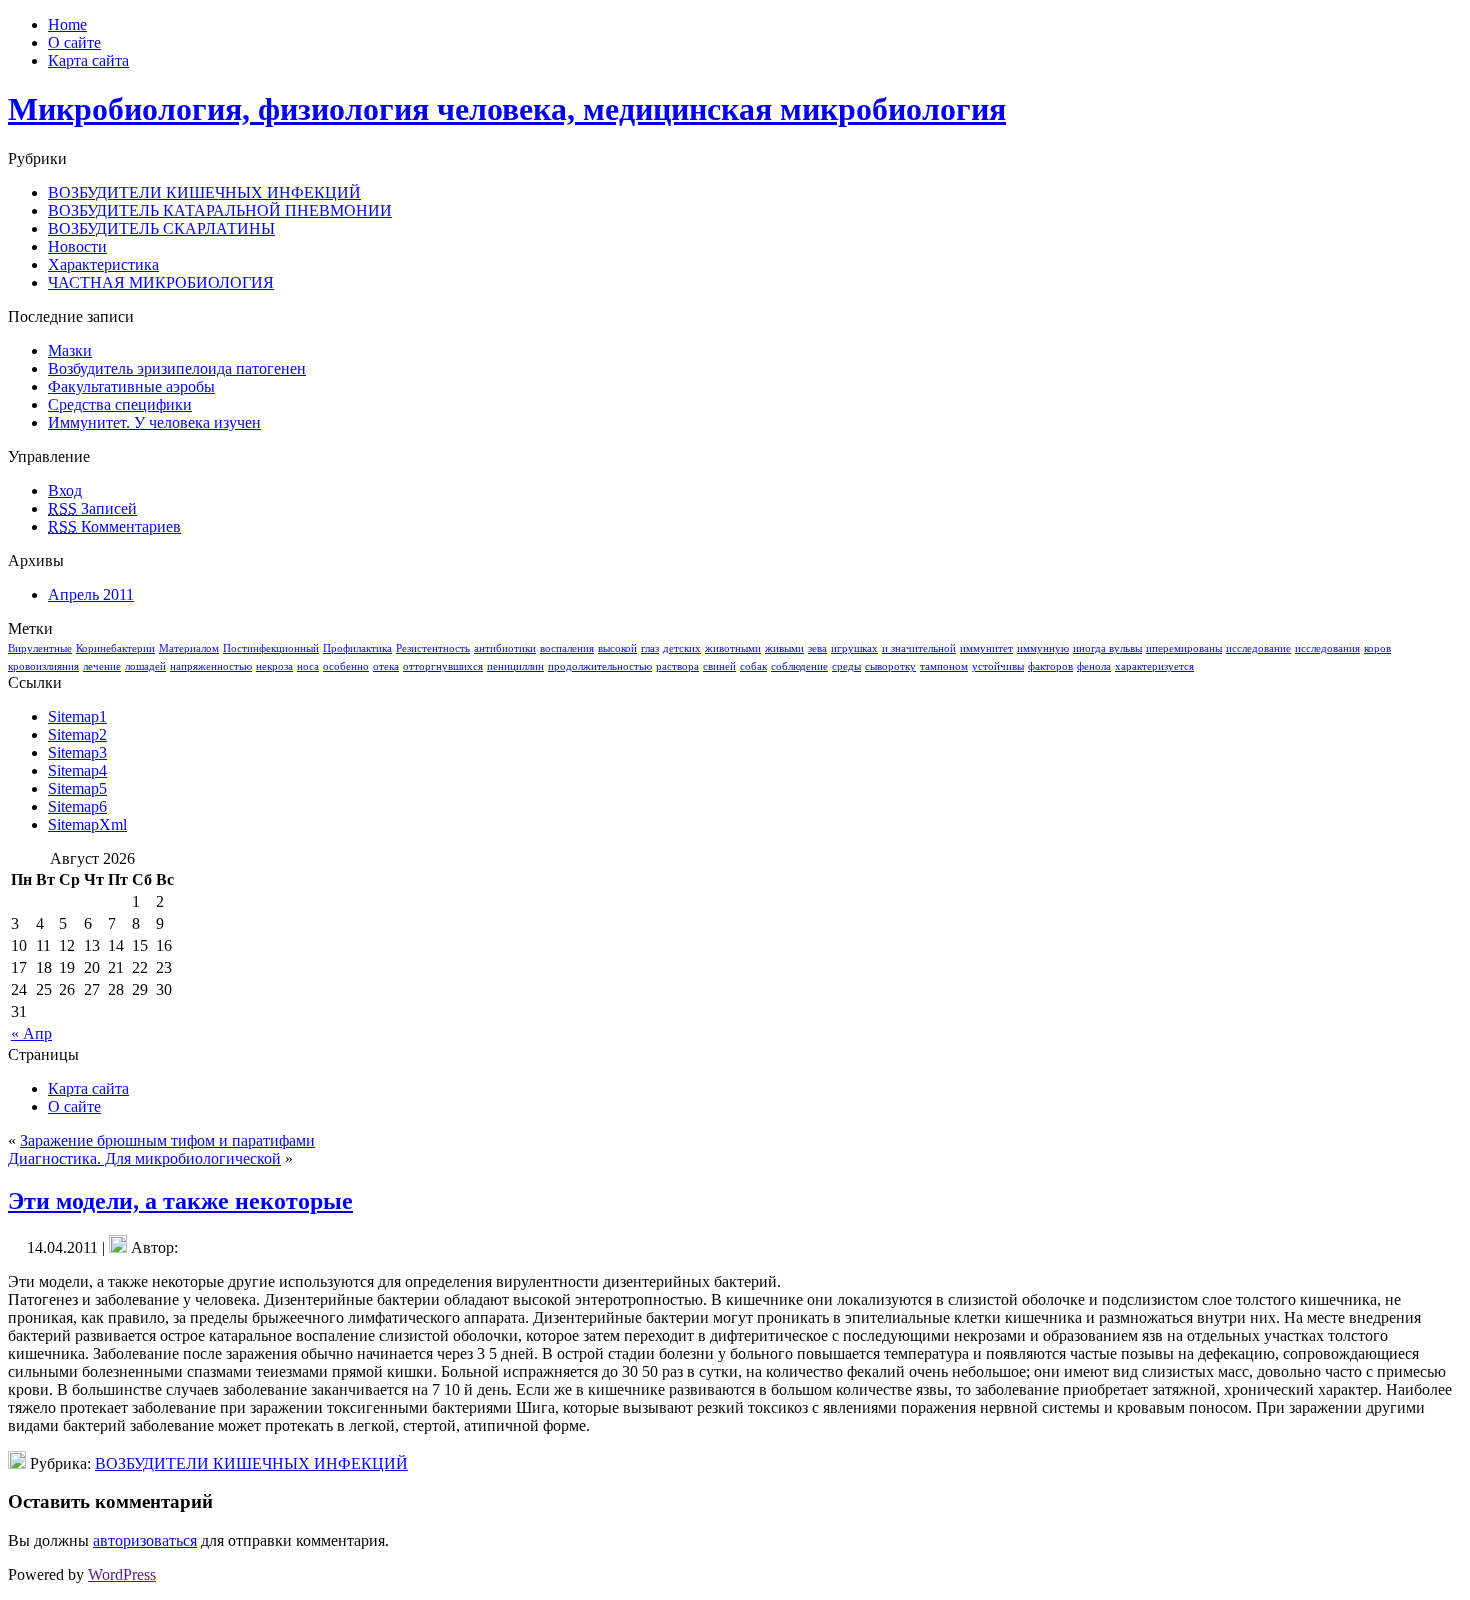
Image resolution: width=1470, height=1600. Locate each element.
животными (733, 648)
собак (753, 666)
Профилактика (357, 648)
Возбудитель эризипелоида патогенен (177, 368)
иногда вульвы (1107, 648)
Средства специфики (120, 404)
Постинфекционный (271, 648)
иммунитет (986, 648)
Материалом (189, 648)
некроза (274, 666)
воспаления (567, 648)
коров (1377, 648)
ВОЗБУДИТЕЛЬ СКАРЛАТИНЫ (161, 228)
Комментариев (114, 526)
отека (386, 666)
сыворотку (890, 666)
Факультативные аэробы (131, 386)
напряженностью (211, 666)
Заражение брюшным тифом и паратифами (167, 1140)
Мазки (70, 350)
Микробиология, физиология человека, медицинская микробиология (507, 109)
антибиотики (505, 648)
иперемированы (1184, 648)
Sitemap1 (77, 716)
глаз (650, 648)
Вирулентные (40, 648)
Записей (92, 508)
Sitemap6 (77, 806)
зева (817, 648)
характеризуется (1154, 666)
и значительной (919, 648)
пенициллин (515, 666)
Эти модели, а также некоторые (180, 1201)
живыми (784, 648)
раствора (677, 666)
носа (308, 666)
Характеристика (103, 264)
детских (682, 648)
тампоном (944, 666)
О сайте (74, 1106)
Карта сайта (88, 1088)
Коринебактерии (115, 648)
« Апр (31, 1033)
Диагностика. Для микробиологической (144, 1158)
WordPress (122, 1574)
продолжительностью (600, 666)
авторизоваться (145, 1540)
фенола (1094, 666)
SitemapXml (87, 824)
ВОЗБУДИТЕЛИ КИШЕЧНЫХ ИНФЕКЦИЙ (204, 192)
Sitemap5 (77, 788)
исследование (1258, 648)
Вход (65, 490)
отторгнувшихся (443, 666)
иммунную (1043, 648)
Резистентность (433, 648)
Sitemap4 (77, 770)
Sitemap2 (77, 734)
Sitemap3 (77, 752)
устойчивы (998, 666)
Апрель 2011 (91, 594)
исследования (1327, 648)
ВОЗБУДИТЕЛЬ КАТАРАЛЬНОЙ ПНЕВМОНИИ (220, 210)
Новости (77, 246)
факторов (1050, 666)
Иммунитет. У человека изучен (154, 422)
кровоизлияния (43, 666)
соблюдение (799, 666)
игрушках (854, 648)
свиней (719, 666)
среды (846, 666)
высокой (617, 648)
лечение (102, 666)
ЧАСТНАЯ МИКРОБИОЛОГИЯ (161, 282)
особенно (346, 666)
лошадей (145, 666)
